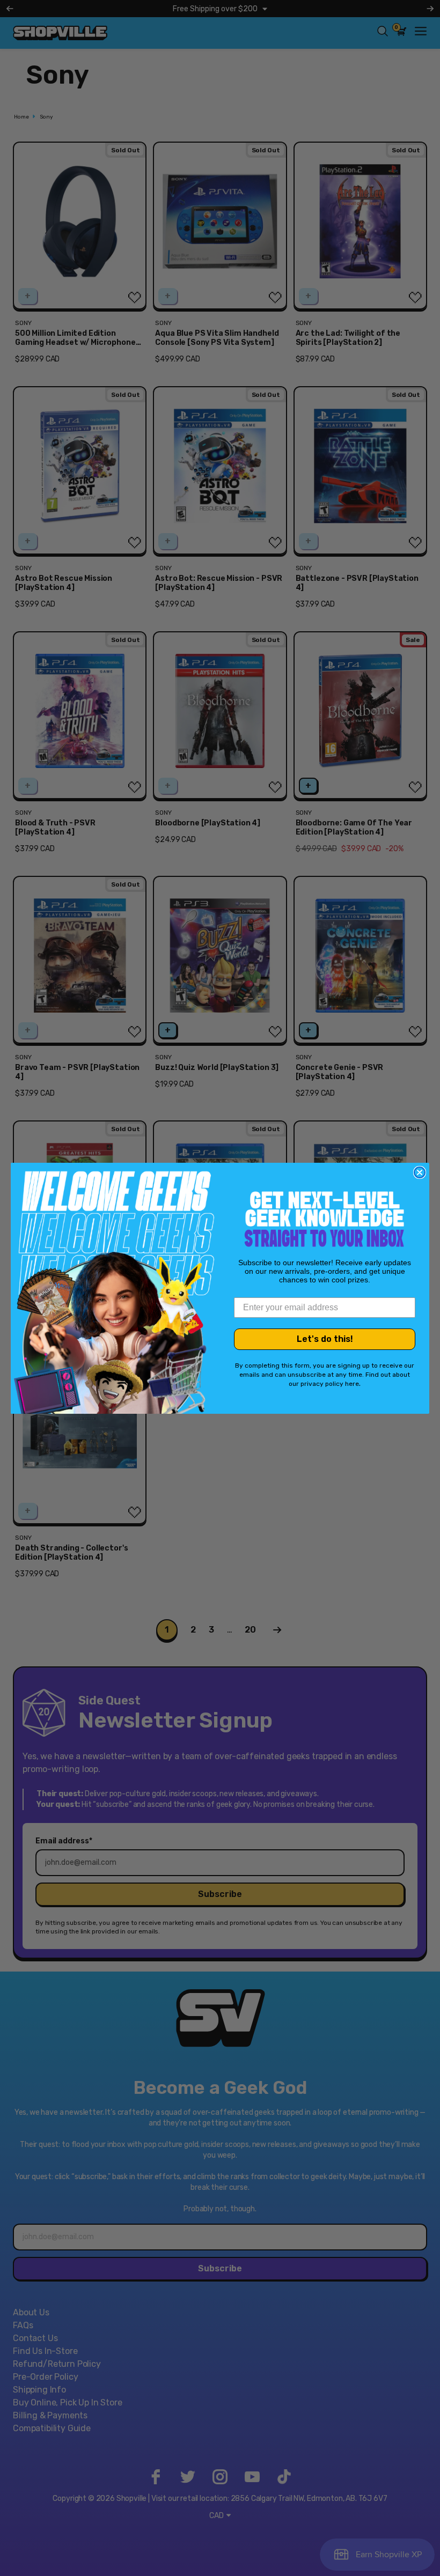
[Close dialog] (420, 1172)
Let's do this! (325, 1339)
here (352, 1384)
